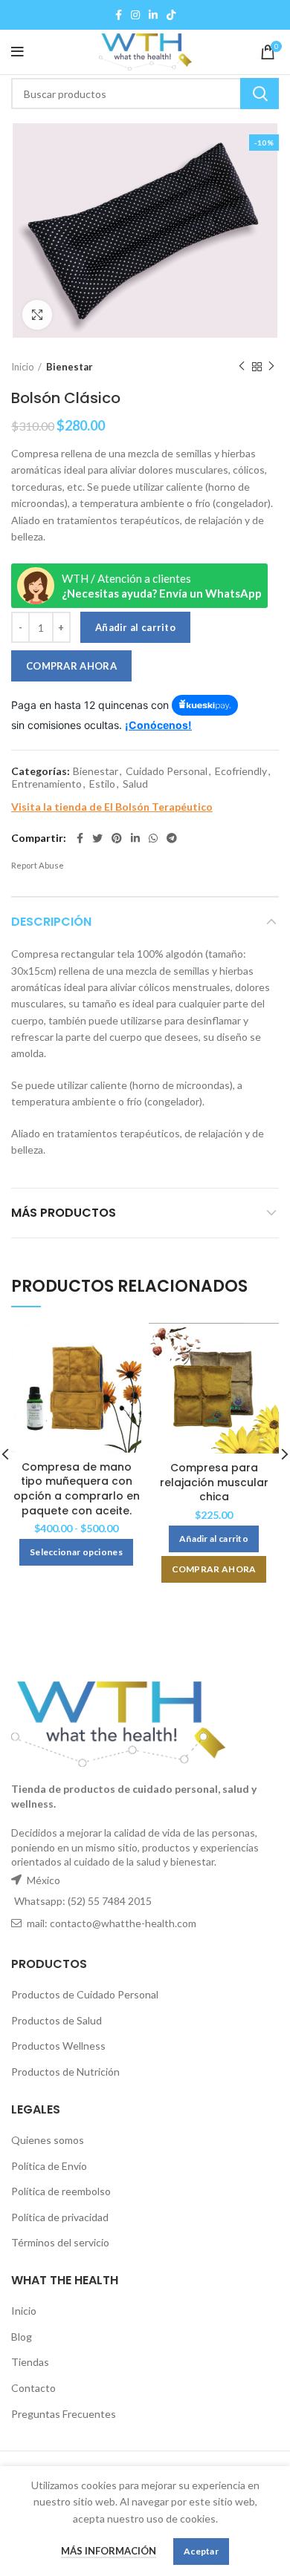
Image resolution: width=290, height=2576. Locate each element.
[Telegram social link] (172, 838)
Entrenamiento (47, 784)
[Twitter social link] (97, 838)
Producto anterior (242, 367)
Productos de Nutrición (65, 2072)
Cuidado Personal (167, 771)
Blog (22, 2337)
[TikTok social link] (171, 15)
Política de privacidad (60, 2217)
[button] (214, 1539)
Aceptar (201, 2551)
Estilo (102, 784)
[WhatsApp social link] (153, 838)
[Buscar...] (260, 94)
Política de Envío (49, 2166)
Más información (109, 2551)
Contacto (33, 2388)
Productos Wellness (58, 2046)
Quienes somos (48, 2140)
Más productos (64, 1213)
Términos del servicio (60, 2242)
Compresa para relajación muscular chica (214, 1482)
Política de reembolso (61, 2191)
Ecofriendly (241, 771)
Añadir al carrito (135, 627)
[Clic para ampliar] (37, 315)
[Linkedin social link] (153, 15)
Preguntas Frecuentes (64, 2414)
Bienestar (70, 367)
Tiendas (30, 2362)
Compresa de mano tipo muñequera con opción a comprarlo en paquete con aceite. (77, 1489)
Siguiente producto (271, 367)
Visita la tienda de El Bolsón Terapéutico (112, 807)
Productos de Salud (57, 2020)
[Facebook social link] (119, 15)
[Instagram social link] (135, 15)
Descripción (51, 922)
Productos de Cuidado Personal (85, 1994)
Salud (135, 784)
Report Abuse (38, 865)
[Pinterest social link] (117, 838)
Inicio (23, 367)
